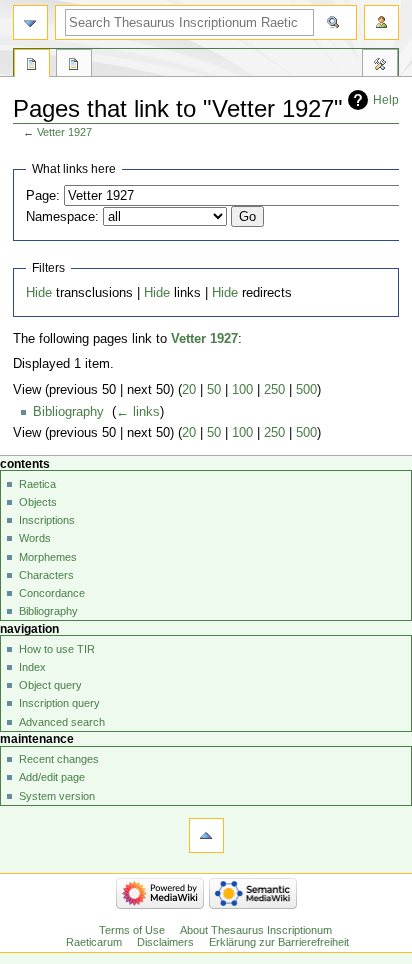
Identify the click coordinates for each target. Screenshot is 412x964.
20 (189, 390)
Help (386, 100)
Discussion (74, 66)
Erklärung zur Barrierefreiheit (279, 942)
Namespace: (62, 217)
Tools (380, 66)
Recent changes (59, 759)
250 (274, 390)
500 (306, 390)
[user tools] (381, 22)
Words (35, 538)
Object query (50, 685)
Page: (43, 196)
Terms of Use (132, 930)
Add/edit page (52, 777)
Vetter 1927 (64, 132)
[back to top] (206, 835)
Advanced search (62, 722)
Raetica (37, 484)
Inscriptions (47, 520)
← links (138, 412)
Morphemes (48, 557)
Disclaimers (165, 942)
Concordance (52, 593)
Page (32, 66)
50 (214, 390)
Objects (38, 502)
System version (57, 796)
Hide (39, 293)
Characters (46, 575)
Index (32, 667)
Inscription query (59, 703)
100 (242, 390)
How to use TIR (57, 649)
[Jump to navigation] (30, 22)
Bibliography (68, 412)
